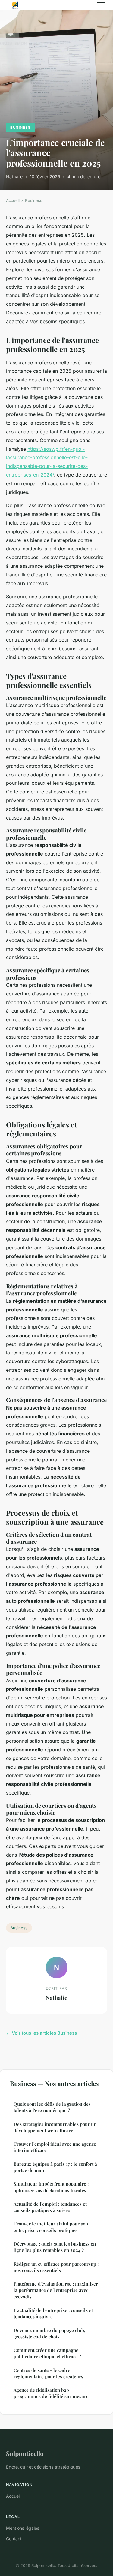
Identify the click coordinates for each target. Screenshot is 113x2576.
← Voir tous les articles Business (41, 2033)
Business (20, 127)
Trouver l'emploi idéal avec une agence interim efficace (55, 2147)
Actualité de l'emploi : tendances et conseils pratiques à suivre (50, 2207)
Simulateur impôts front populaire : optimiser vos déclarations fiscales (51, 2187)
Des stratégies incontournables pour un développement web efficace (55, 2127)
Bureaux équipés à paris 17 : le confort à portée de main (55, 2167)
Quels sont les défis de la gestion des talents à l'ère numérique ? (52, 2107)
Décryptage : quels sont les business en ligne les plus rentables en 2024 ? (55, 2247)
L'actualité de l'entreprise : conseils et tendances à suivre (53, 2313)
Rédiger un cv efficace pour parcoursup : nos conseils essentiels (56, 2267)
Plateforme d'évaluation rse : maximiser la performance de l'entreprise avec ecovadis (56, 2290)
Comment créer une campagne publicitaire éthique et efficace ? (47, 2353)
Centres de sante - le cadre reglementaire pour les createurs (48, 2373)
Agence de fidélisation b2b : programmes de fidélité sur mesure (51, 2393)
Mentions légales (23, 2528)
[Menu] (101, 5)
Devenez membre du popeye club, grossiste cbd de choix (49, 2333)
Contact (14, 2539)
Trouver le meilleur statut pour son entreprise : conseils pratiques (51, 2227)
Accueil (13, 200)
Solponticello (25, 2453)
